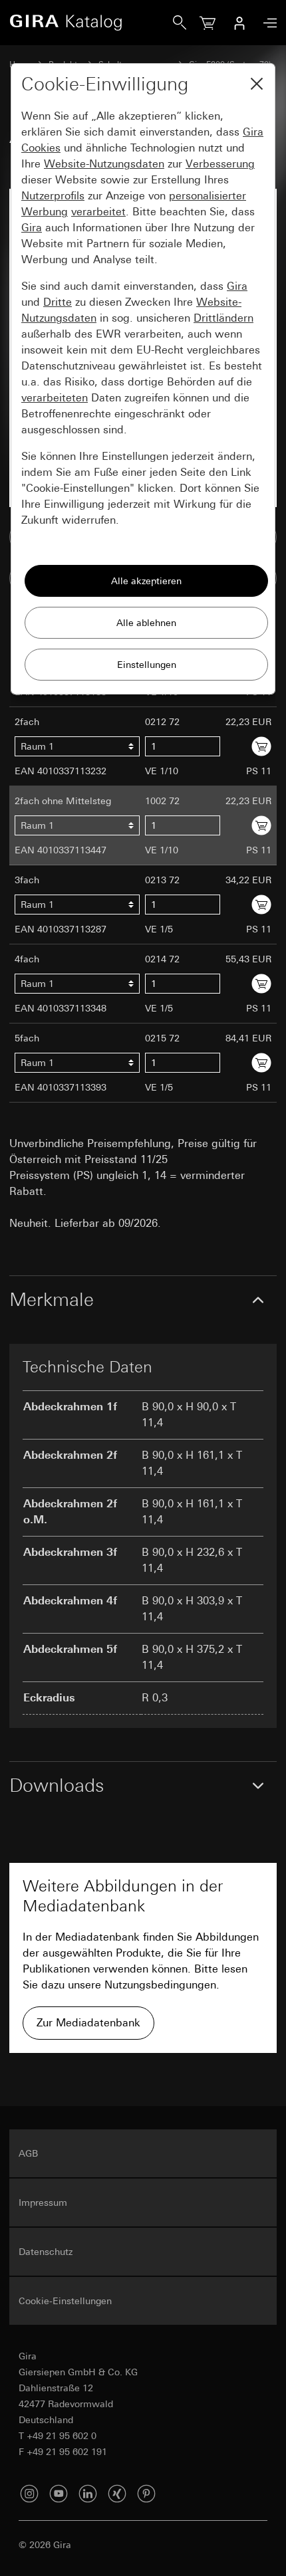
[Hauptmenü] (267, 23)
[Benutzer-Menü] (239, 23)
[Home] (91, 23)
